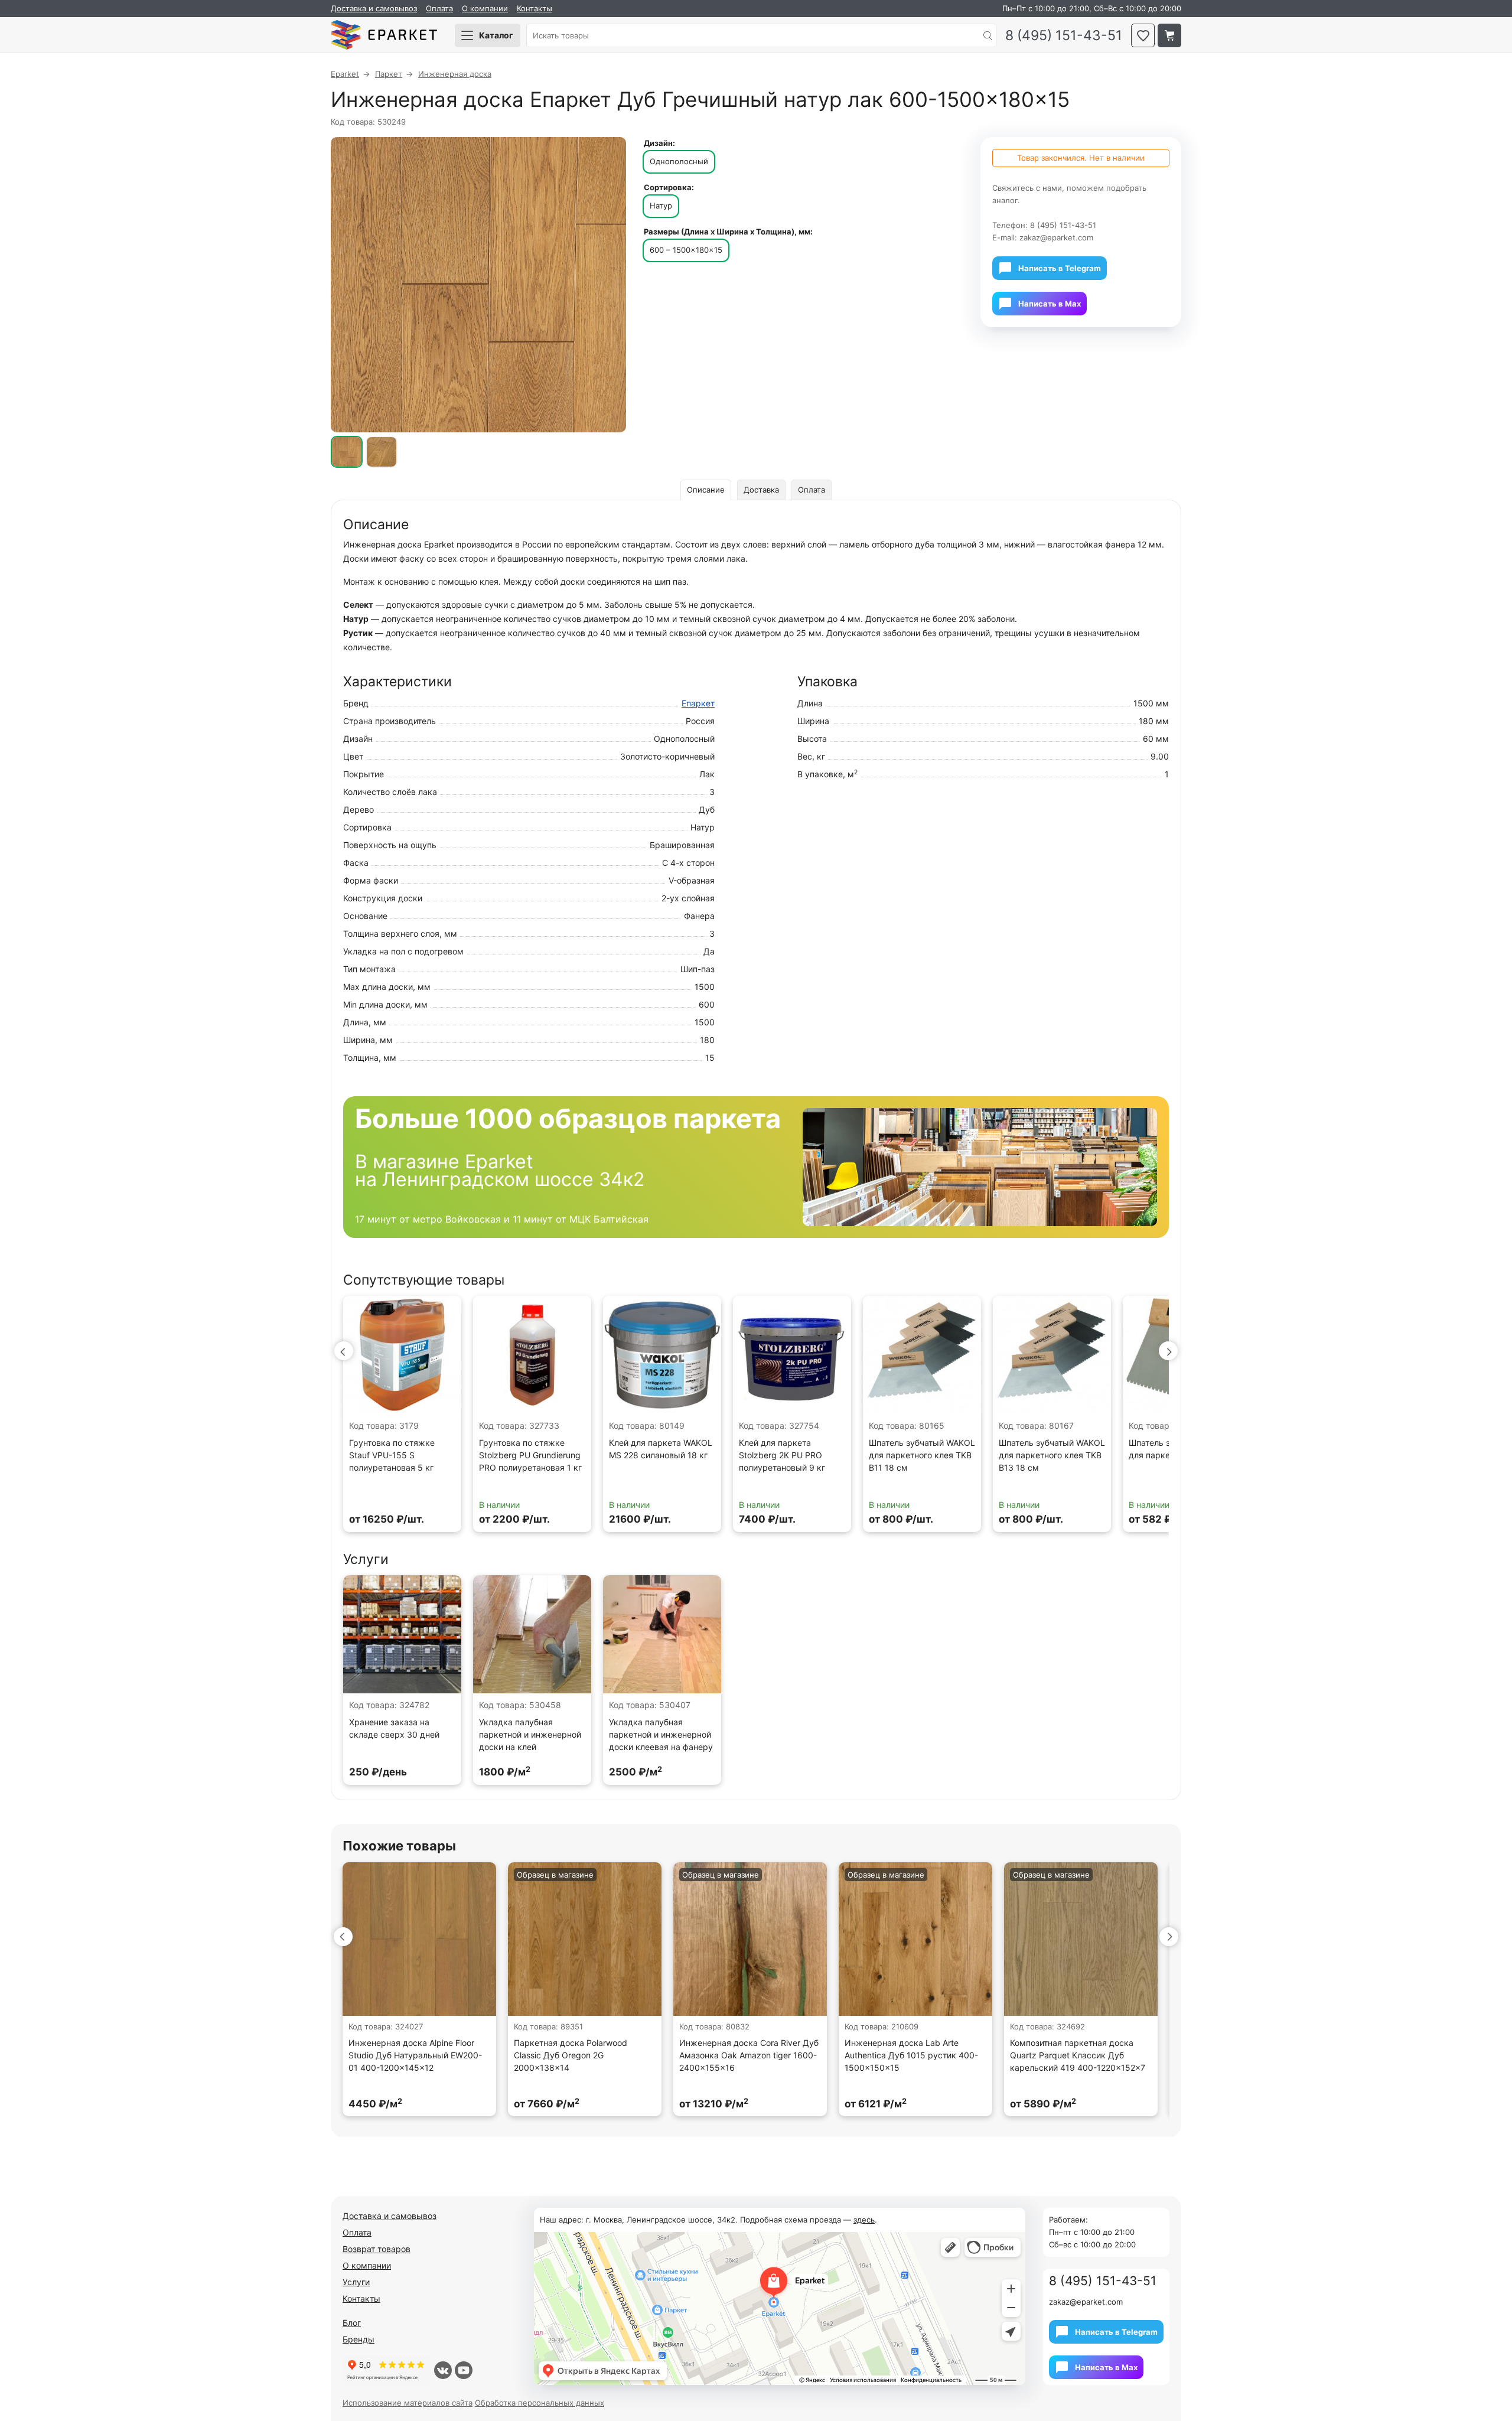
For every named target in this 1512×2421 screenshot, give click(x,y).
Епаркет (698, 703)
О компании (485, 8)
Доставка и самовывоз (374, 8)
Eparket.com (384, 35)
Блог (352, 2323)
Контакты (535, 8)
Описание (706, 490)
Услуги (356, 2282)
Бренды (359, 2339)
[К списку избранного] (1143, 35)
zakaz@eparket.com (1056, 237)
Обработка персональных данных (540, 2403)
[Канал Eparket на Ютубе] (464, 2370)
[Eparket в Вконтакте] (443, 2370)
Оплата (439, 8)
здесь (864, 2220)
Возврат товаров (377, 2249)
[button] (344, 1351)
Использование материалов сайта (408, 2403)
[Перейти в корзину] (1169, 35)
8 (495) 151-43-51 (1064, 36)
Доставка (761, 490)
